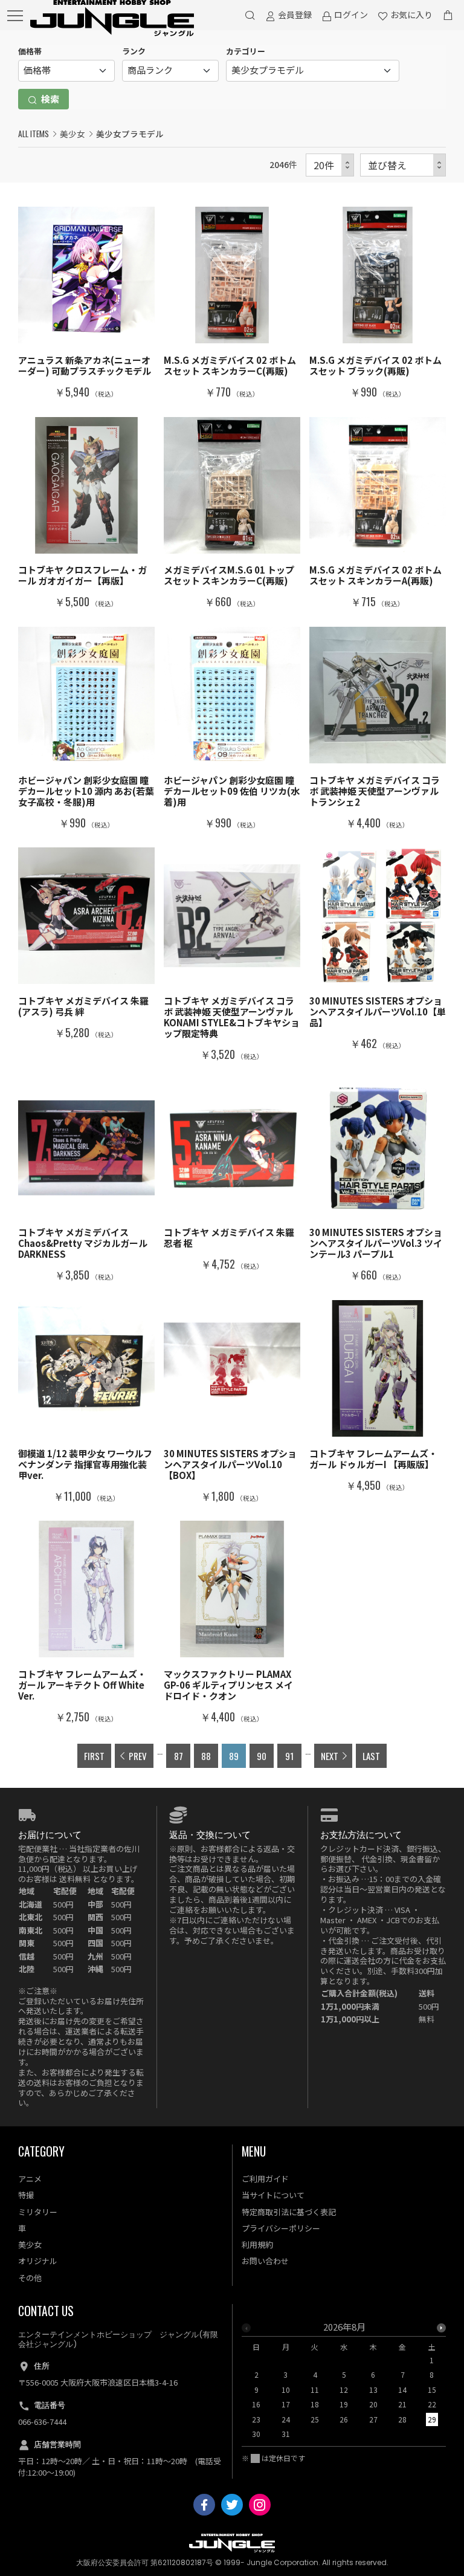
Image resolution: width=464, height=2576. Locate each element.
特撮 (26, 2195)
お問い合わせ (265, 2261)
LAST (371, 1756)
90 (262, 1756)
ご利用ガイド (265, 2179)
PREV (138, 1756)
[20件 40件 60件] (330, 165)
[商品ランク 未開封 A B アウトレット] (170, 71)
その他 (30, 2278)
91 (289, 1756)
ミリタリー (38, 2212)
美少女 (72, 134)
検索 (49, 99)
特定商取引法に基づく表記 (289, 2212)
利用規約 (257, 2244)
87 (179, 1756)
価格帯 (30, 51)
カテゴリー (246, 51)
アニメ (30, 2179)
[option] (344, 2384)
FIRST (94, 1756)
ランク (134, 51)
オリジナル (38, 2261)
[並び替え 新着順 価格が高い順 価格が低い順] (403, 165)
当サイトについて (273, 2195)
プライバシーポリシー (281, 2228)
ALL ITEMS (34, 134)
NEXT (330, 1756)
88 (206, 1756)
